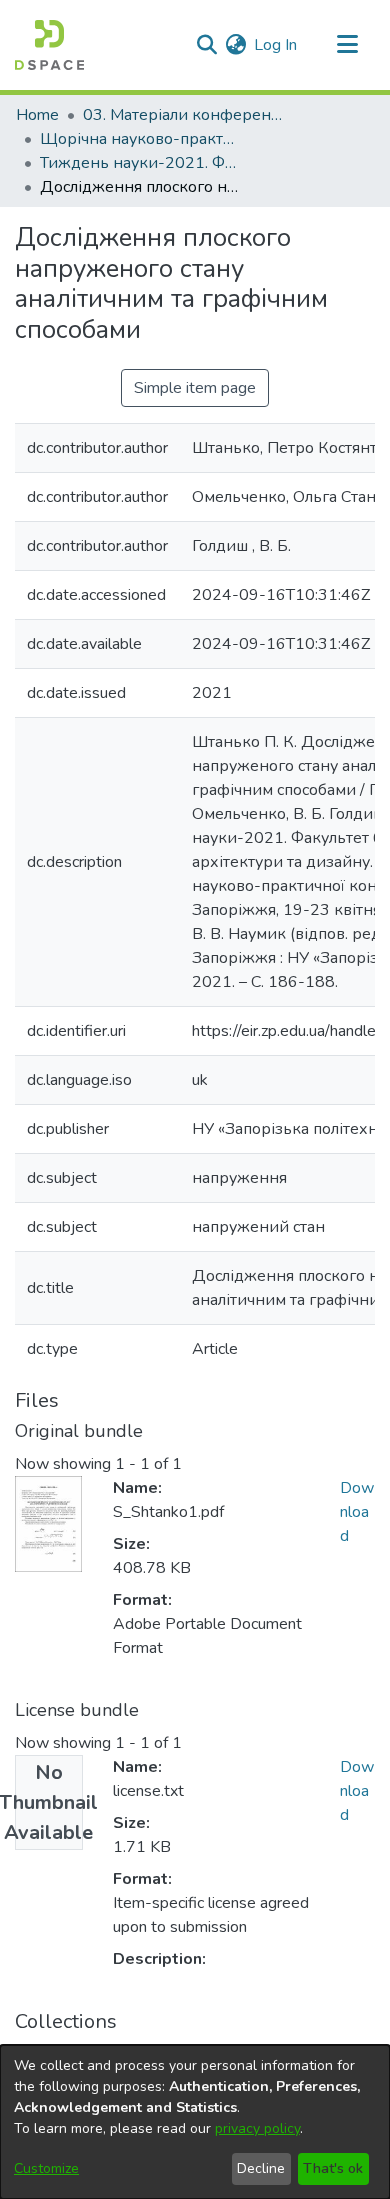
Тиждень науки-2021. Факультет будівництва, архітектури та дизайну (140, 163)
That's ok (333, 2168)
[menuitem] (235, 45)
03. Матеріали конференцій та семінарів (183, 115)
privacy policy (257, 2128)
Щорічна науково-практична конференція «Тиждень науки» (140, 139)
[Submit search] (206, 45)
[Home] (49, 45)
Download (357, 1512)
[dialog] (195, 2122)
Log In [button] (276, 45)
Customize (46, 2168)
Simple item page (195, 388)
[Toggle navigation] (347, 45)
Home (37, 115)
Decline (261, 2168)
